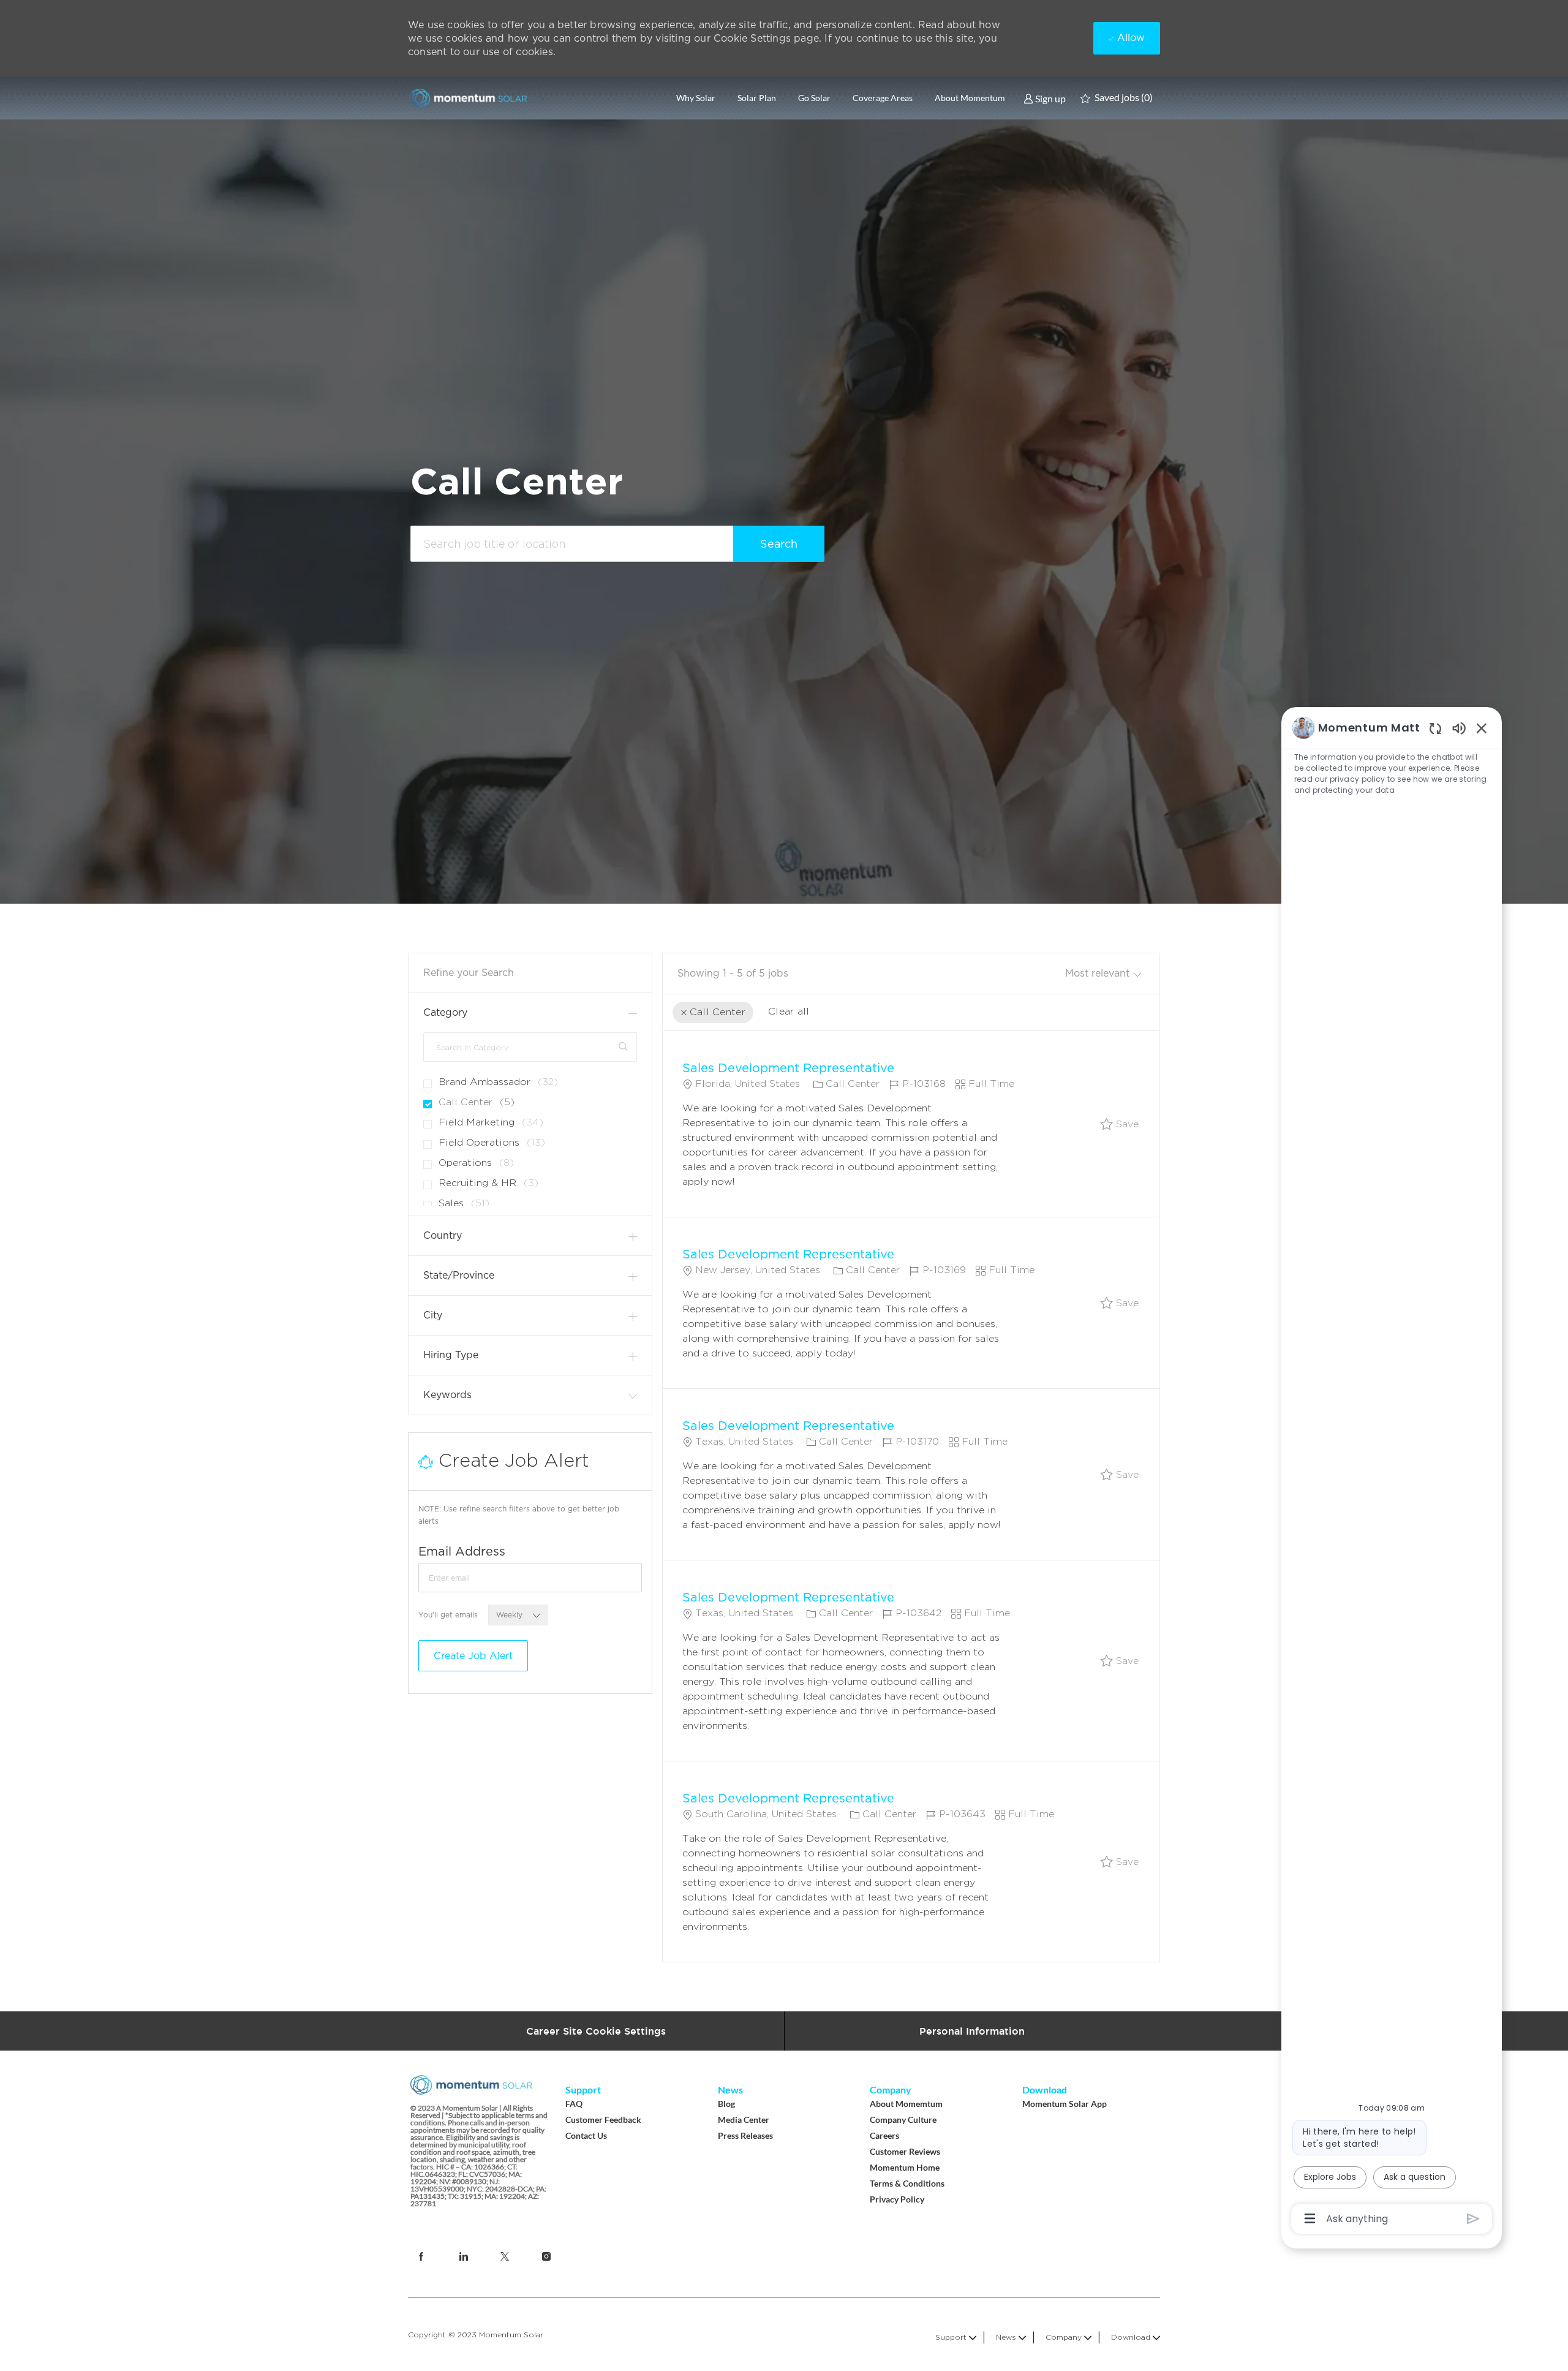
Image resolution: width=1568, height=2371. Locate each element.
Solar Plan (757, 98)
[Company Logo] (469, 98)
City (433, 1315)
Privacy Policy (897, 2199)
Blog (726, 2104)
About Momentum (970, 98)
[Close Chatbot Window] (1482, 728)
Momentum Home (905, 2167)
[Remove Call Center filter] (684, 1013)
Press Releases (745, 2135)
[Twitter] (505, 2256)
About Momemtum (906, 2104)
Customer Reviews (905, 2151)
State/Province (459, 1275)
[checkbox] (1120, 1125)
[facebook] (463, 2256)
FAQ (574, 2104)
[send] (1473, 2219)
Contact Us (586, 2135)
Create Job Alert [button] (473, 1656)
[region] (1392, 1472)
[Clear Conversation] (1435, 728)
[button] (779, 544)
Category (445, 1012)
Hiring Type (451, 1355)
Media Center (744, 2120)
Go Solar (814, 98)
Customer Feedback (603, 2120)
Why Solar (696, 98)
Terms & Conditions (907, 2183)
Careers (884, 2135)
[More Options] (1310, 2218)
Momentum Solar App (1065, 2104)
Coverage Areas (883, 98)
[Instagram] (546, 2256)
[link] (1045, 98)
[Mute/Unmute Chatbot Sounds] (1459, 728)
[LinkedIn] (421, 2256)
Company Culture (903, 2120)
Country (443, 1235)
